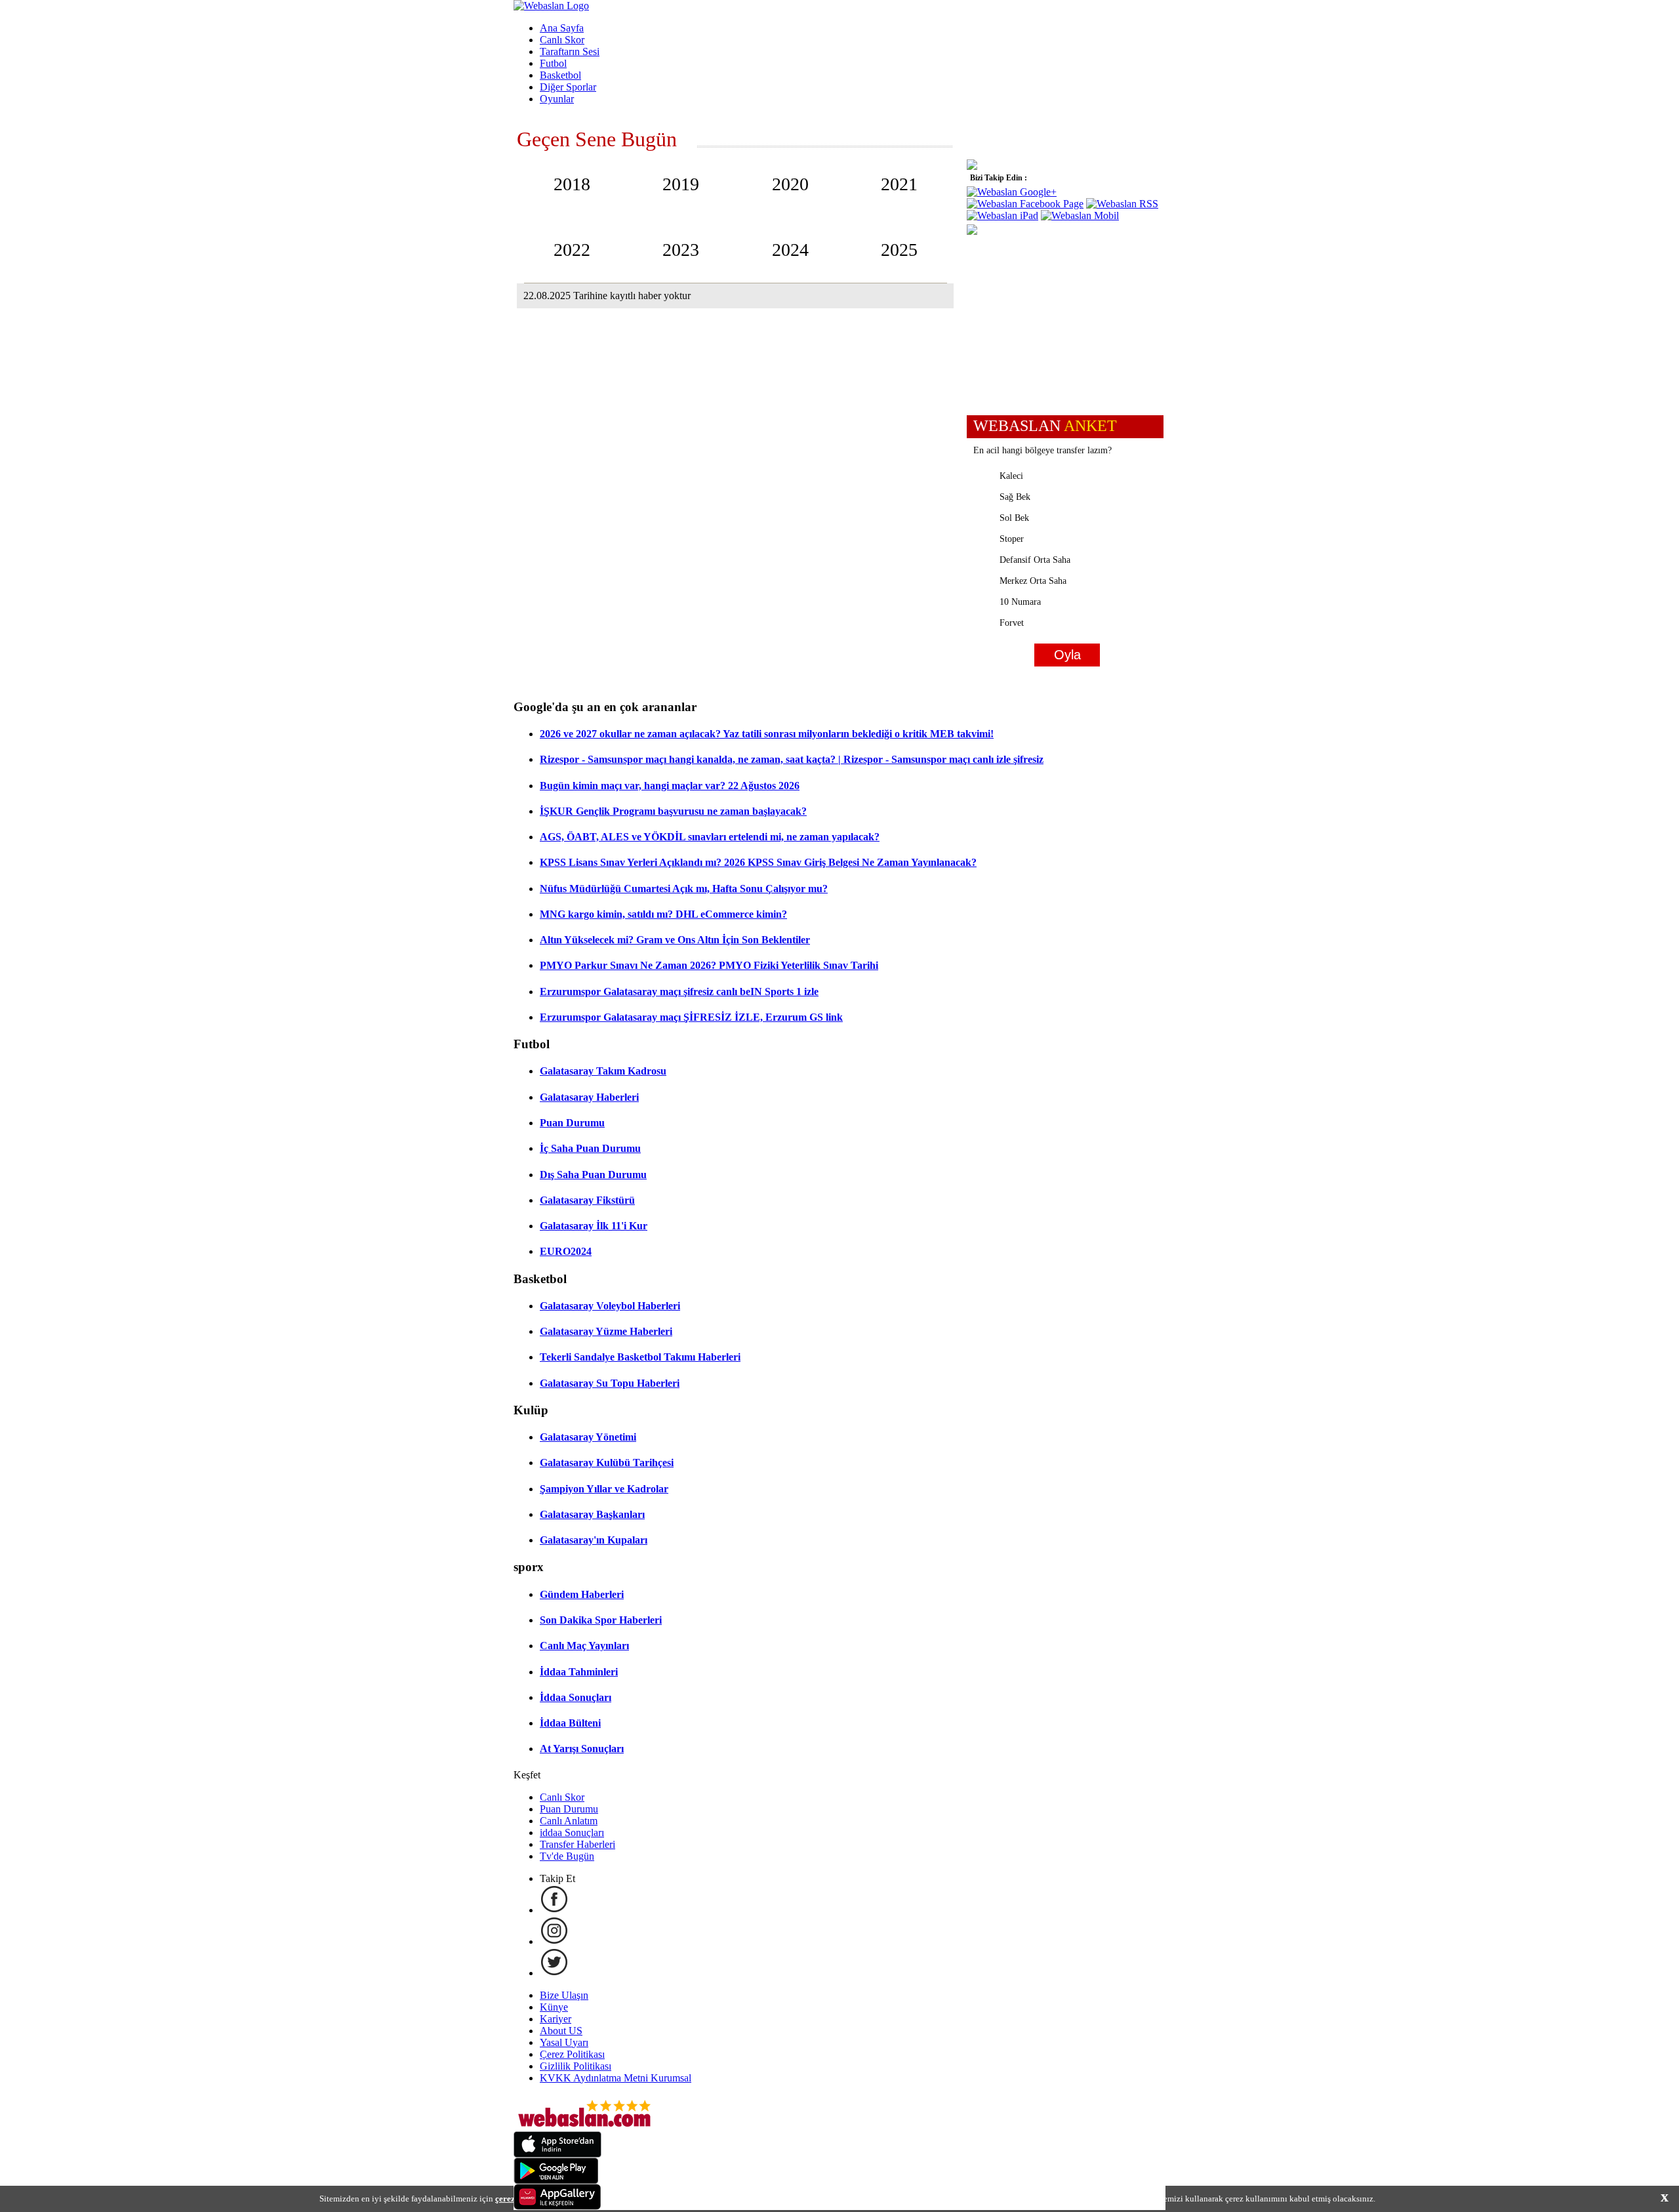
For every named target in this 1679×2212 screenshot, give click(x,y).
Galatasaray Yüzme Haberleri (606, 1331)
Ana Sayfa (562, 28)
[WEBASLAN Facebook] (554, 1910)
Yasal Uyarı (564, 2042)
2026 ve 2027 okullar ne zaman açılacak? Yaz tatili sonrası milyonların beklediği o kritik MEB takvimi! (767, 734)
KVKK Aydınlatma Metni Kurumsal (616, 2078)
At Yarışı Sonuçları (582, 1749)
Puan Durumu (572, 1123)
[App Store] (557, 2154)
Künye (554, 2007)
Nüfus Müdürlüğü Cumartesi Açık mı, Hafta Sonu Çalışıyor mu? (684, 889)
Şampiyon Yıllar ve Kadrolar (604, 1489)
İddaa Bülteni (570, 1723)
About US (561, 2031)
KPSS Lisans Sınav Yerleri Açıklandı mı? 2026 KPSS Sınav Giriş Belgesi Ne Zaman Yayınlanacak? (758, 862)
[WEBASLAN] (551, 6)
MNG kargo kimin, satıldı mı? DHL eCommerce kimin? (663, 914)
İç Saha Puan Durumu (590, 1148)
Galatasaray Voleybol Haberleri (610, 1306)
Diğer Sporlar (568, 87)
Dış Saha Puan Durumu (593, 1175)
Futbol (553, 63)
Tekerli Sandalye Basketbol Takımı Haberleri (640, 1357)
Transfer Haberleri (577, 1844)
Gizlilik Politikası (576, 2066)
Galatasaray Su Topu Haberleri (610, 1383)
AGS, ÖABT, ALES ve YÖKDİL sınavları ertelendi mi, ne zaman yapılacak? (710, 837)
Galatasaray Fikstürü (587, 1200)
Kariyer (556, 2019)
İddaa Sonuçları (576, 1697)
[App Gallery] (557, 2206)
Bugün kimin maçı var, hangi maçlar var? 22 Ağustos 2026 (670, 786)
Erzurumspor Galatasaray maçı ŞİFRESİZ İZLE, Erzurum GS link (691, 1017)
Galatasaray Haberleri (589, 1097)
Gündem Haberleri (582, 1594)
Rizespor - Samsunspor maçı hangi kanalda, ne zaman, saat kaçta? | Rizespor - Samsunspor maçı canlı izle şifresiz (792, 759)
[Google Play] (556, 2180)
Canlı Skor (562, 40)
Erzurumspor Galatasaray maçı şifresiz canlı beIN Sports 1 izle (679, 992)
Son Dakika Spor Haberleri (601, 1620)
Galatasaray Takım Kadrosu (603, 1071)
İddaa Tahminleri (579, 1672)
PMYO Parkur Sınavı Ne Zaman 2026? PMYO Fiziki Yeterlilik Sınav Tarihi (709, 965)
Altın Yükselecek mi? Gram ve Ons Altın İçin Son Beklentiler (675, 940)
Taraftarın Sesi (570, 51)
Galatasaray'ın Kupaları (594, 1540)
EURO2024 (566, 1251)
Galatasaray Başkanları (592, 1514)
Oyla (1067, 655)
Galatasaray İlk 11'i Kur (594, 1226)
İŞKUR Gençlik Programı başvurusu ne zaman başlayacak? (673, 811)
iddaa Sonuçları (572, 1833)
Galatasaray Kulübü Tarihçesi (607, 1463)
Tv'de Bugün (567, 1856)
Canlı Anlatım (569, 1821)
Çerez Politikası (572, 2054)
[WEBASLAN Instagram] (554, 1941)
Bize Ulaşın (564, 1995)
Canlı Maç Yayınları (584, 1646)
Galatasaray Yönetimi (588, 1437)
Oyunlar (557, 99)
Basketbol (560, 75)
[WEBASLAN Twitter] (554, 1973)
